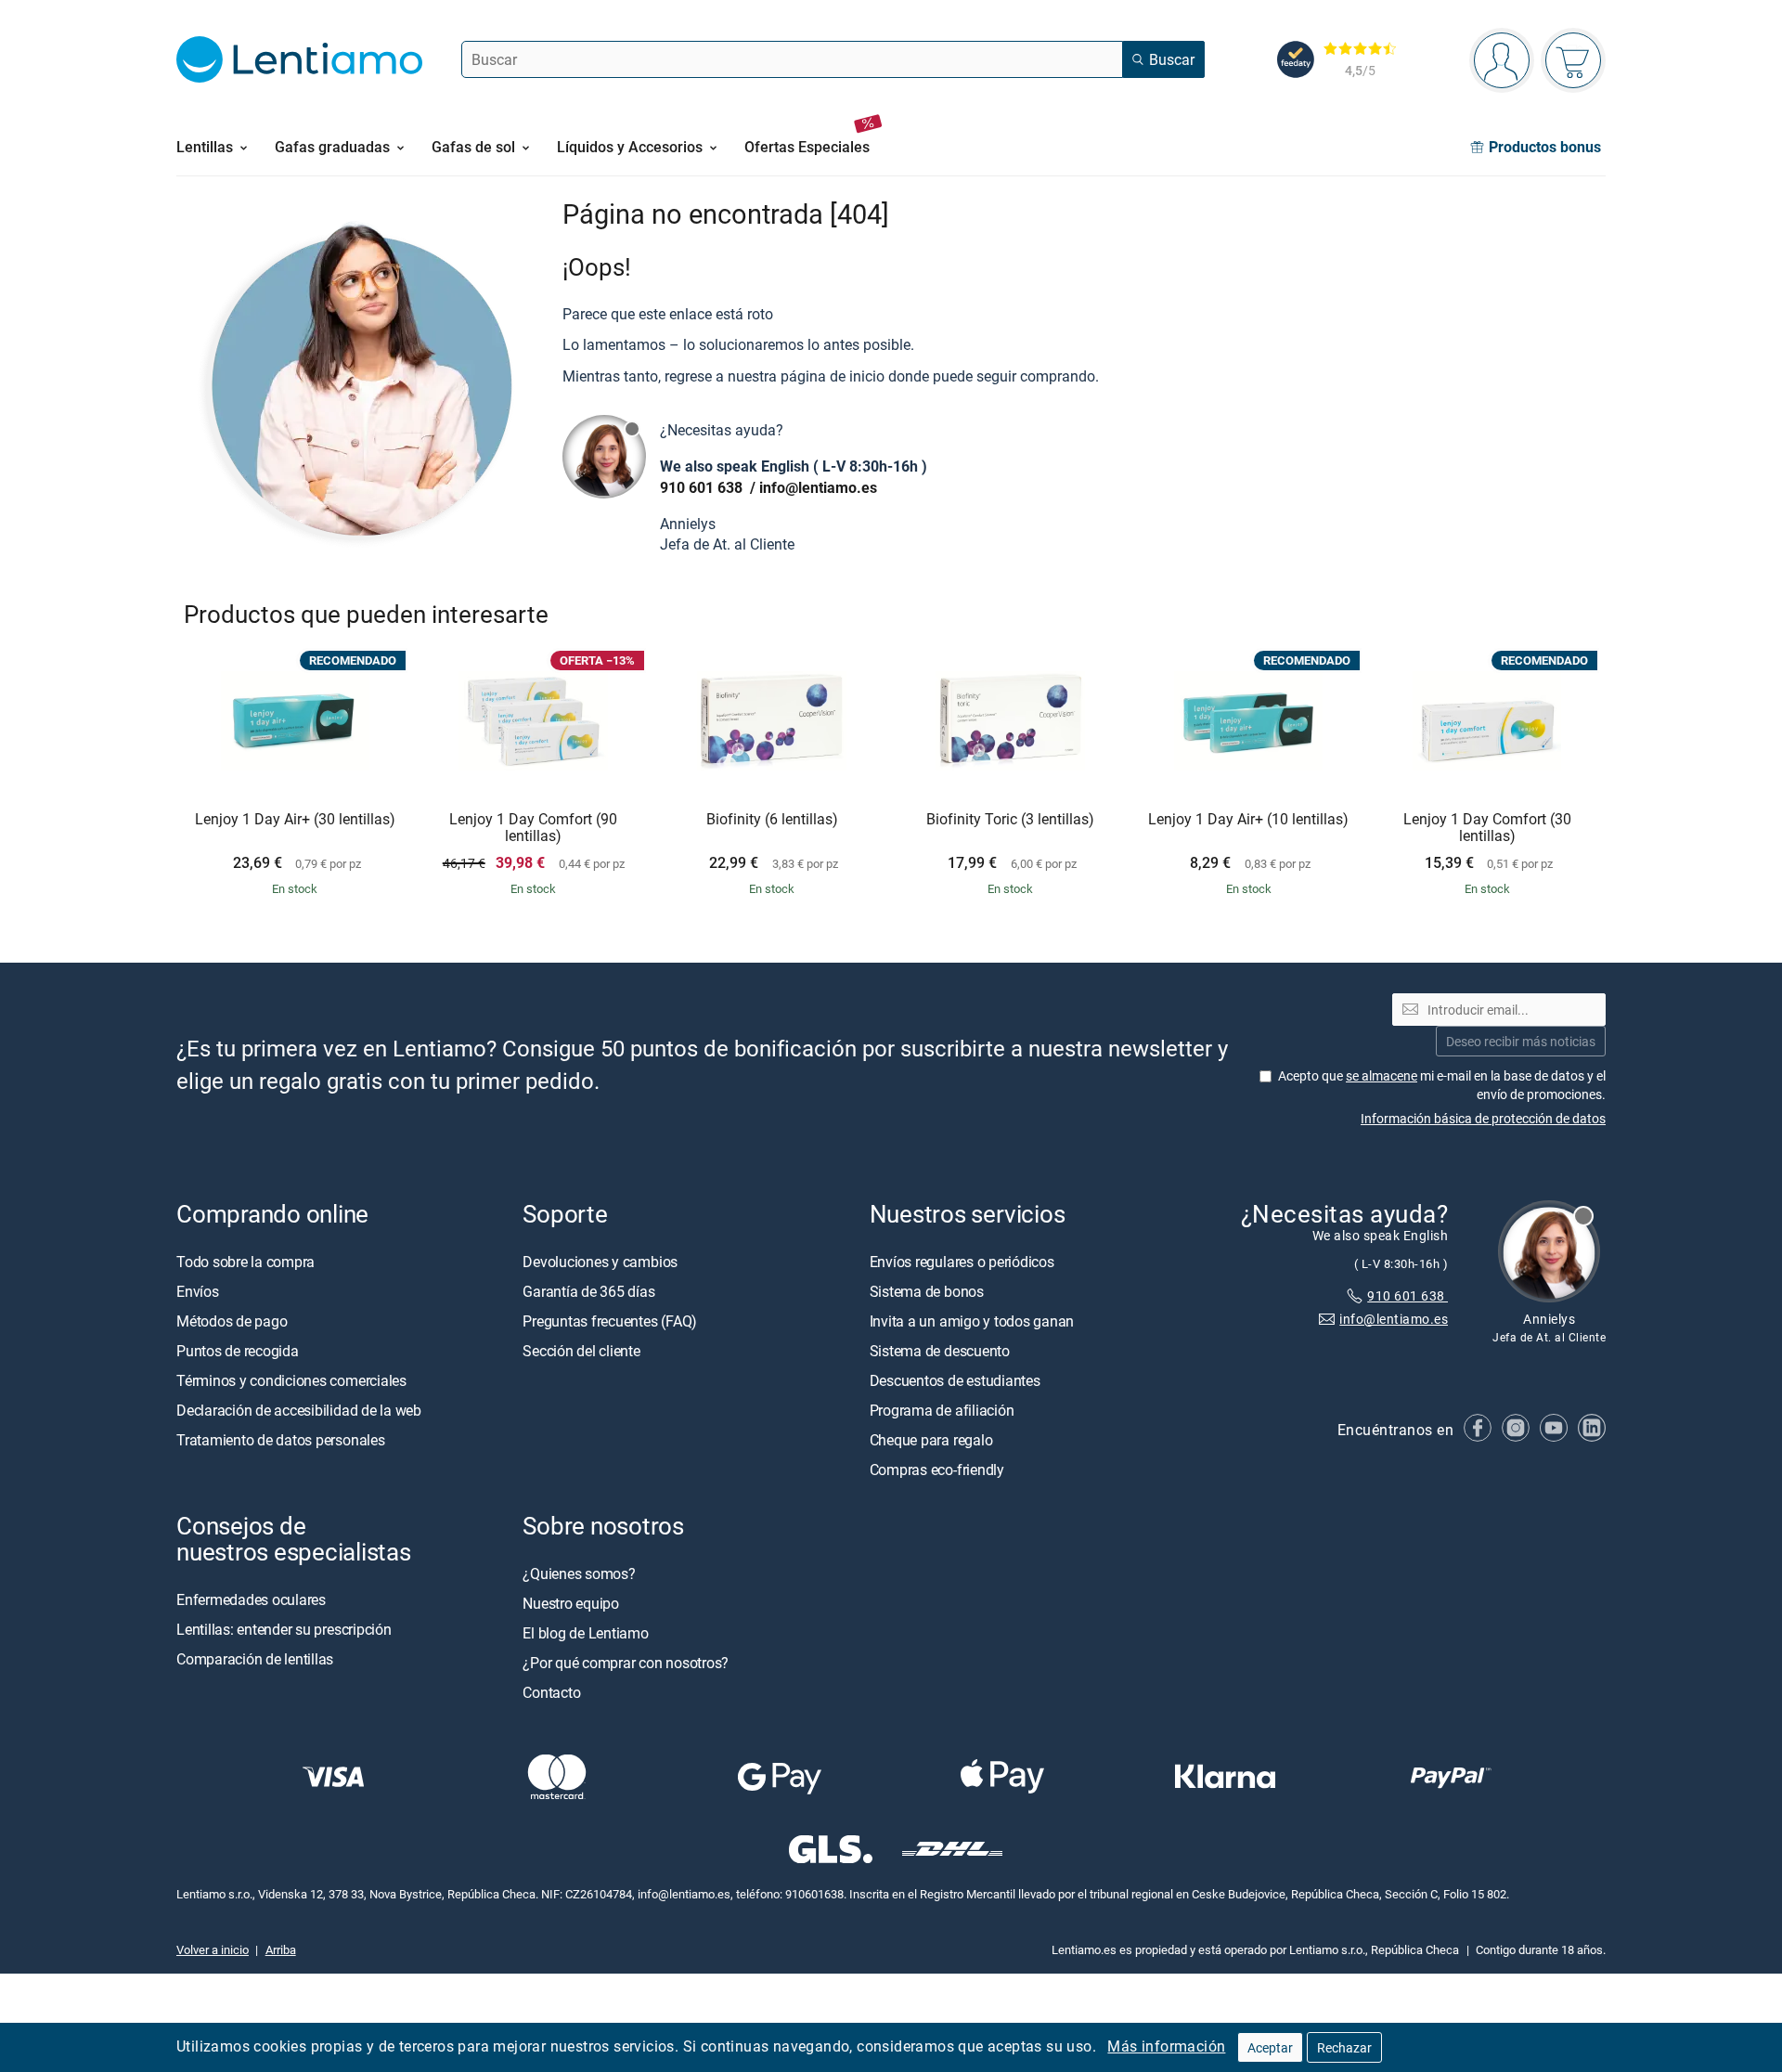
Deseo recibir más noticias (1521, 1041)
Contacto (551, 1692)
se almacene (1382, 1075)
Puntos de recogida (238, 1351)
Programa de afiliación (942, 1410)
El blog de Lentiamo (585, 1633)
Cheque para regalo (931, 1440)
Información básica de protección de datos (1483, 1118)
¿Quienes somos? (579, 1573)
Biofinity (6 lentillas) (772, 820)
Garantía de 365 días (588, 1291)
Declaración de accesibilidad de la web (299, 1410)
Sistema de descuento (940, 1351)
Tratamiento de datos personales (281, 1440)
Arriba (281, 1949)
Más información (1166, 2046)
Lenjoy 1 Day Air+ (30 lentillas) (295, 820)
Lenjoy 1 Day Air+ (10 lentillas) (1248, 820)
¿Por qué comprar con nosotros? (626, 1663)
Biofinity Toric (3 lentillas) (1010, 820)
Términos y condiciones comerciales (291, 1380)
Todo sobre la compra (245, 1262)
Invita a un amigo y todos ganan (972, 1321)
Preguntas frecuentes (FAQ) (610, 1321)
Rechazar (1344, 2047)
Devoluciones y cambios (600, 1262)
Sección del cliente (581, 1351)
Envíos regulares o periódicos (964, 1262)
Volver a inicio (213, 1949)
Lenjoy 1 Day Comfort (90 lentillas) (533, 828)
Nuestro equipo (571, 1603)
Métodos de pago (232, 1321)
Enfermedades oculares (251, 1599)
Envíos (198, 1291)
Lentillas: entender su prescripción (284, 1629)
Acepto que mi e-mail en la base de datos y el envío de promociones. (1442, 1085)
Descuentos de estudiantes (955, 1380)
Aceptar (1270, 2047)
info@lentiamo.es (818, 487)
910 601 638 (703, 487)
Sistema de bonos (927, 1291)
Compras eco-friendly (937, 1470)
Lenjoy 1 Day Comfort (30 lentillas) (1487, 828)
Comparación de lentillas (255, 1659)
